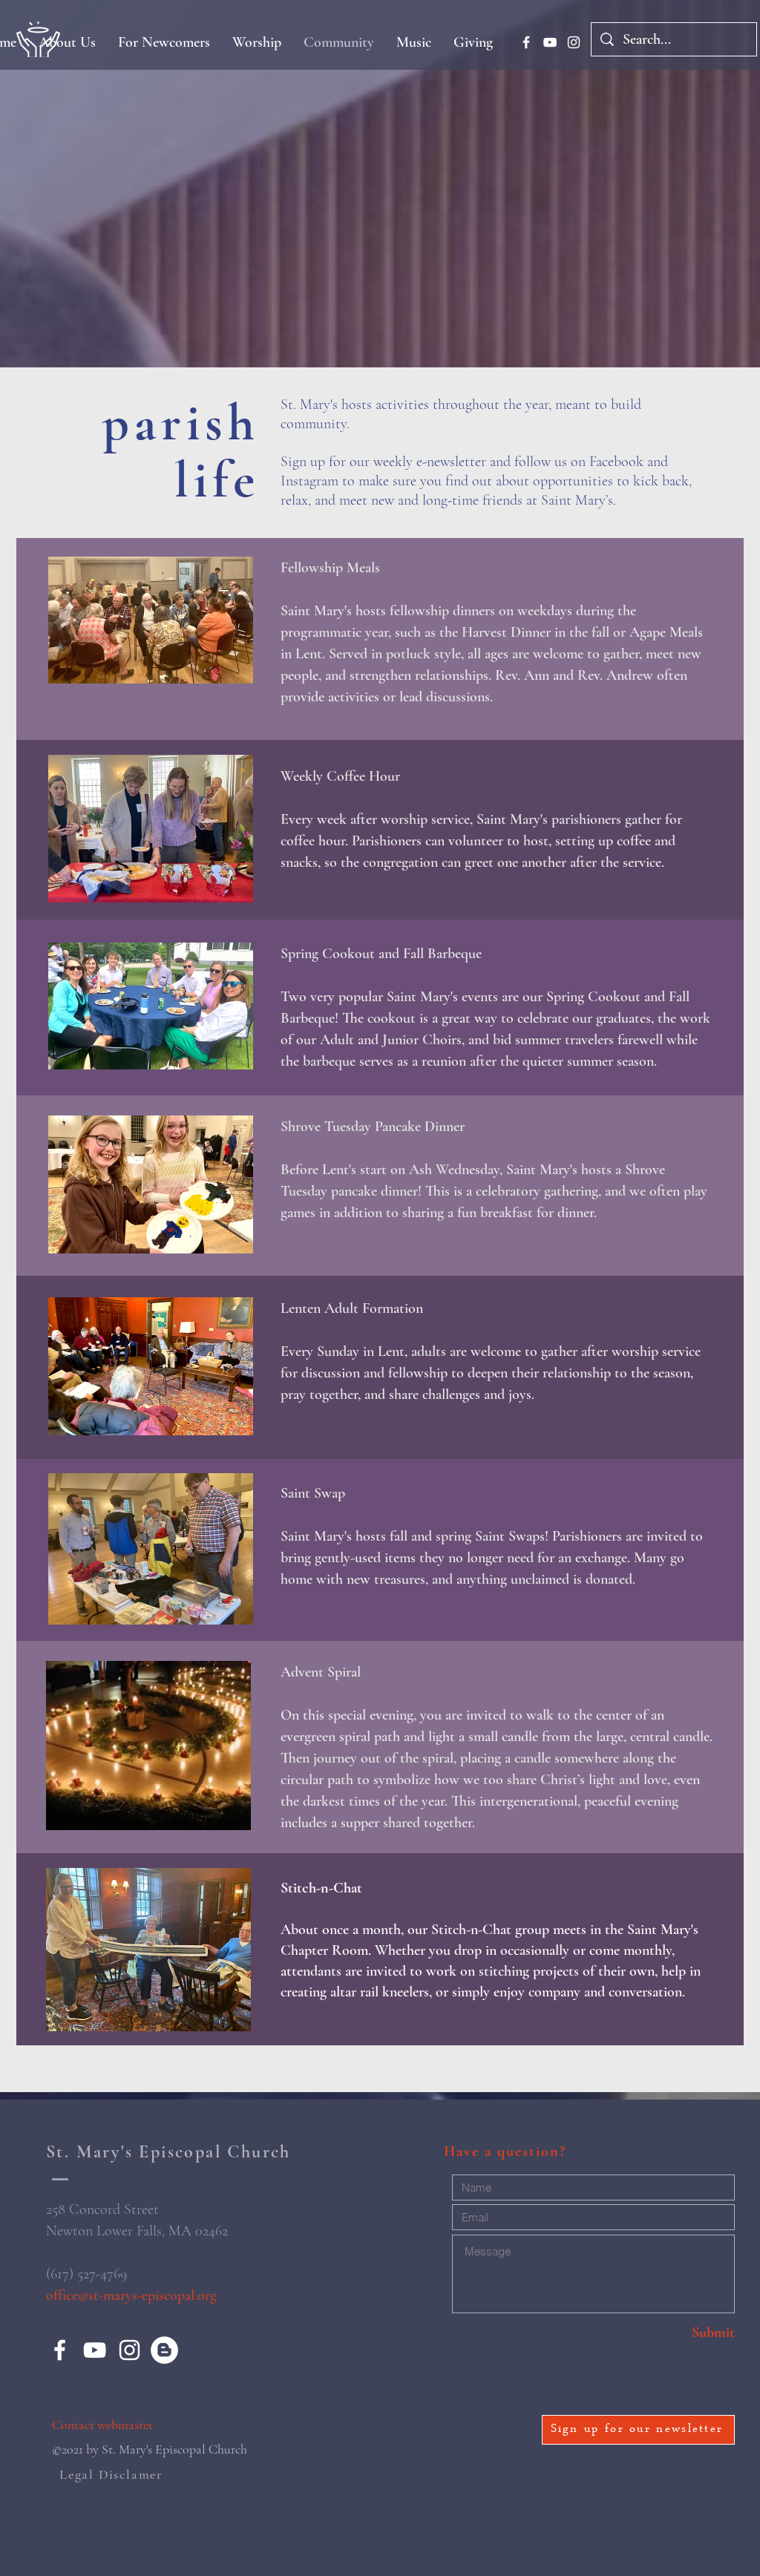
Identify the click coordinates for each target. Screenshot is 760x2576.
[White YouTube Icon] (550, 42)
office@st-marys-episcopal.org (131, 2295)
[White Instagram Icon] (574, 42)
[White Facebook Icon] (526, 42)
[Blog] (164, 2350)
